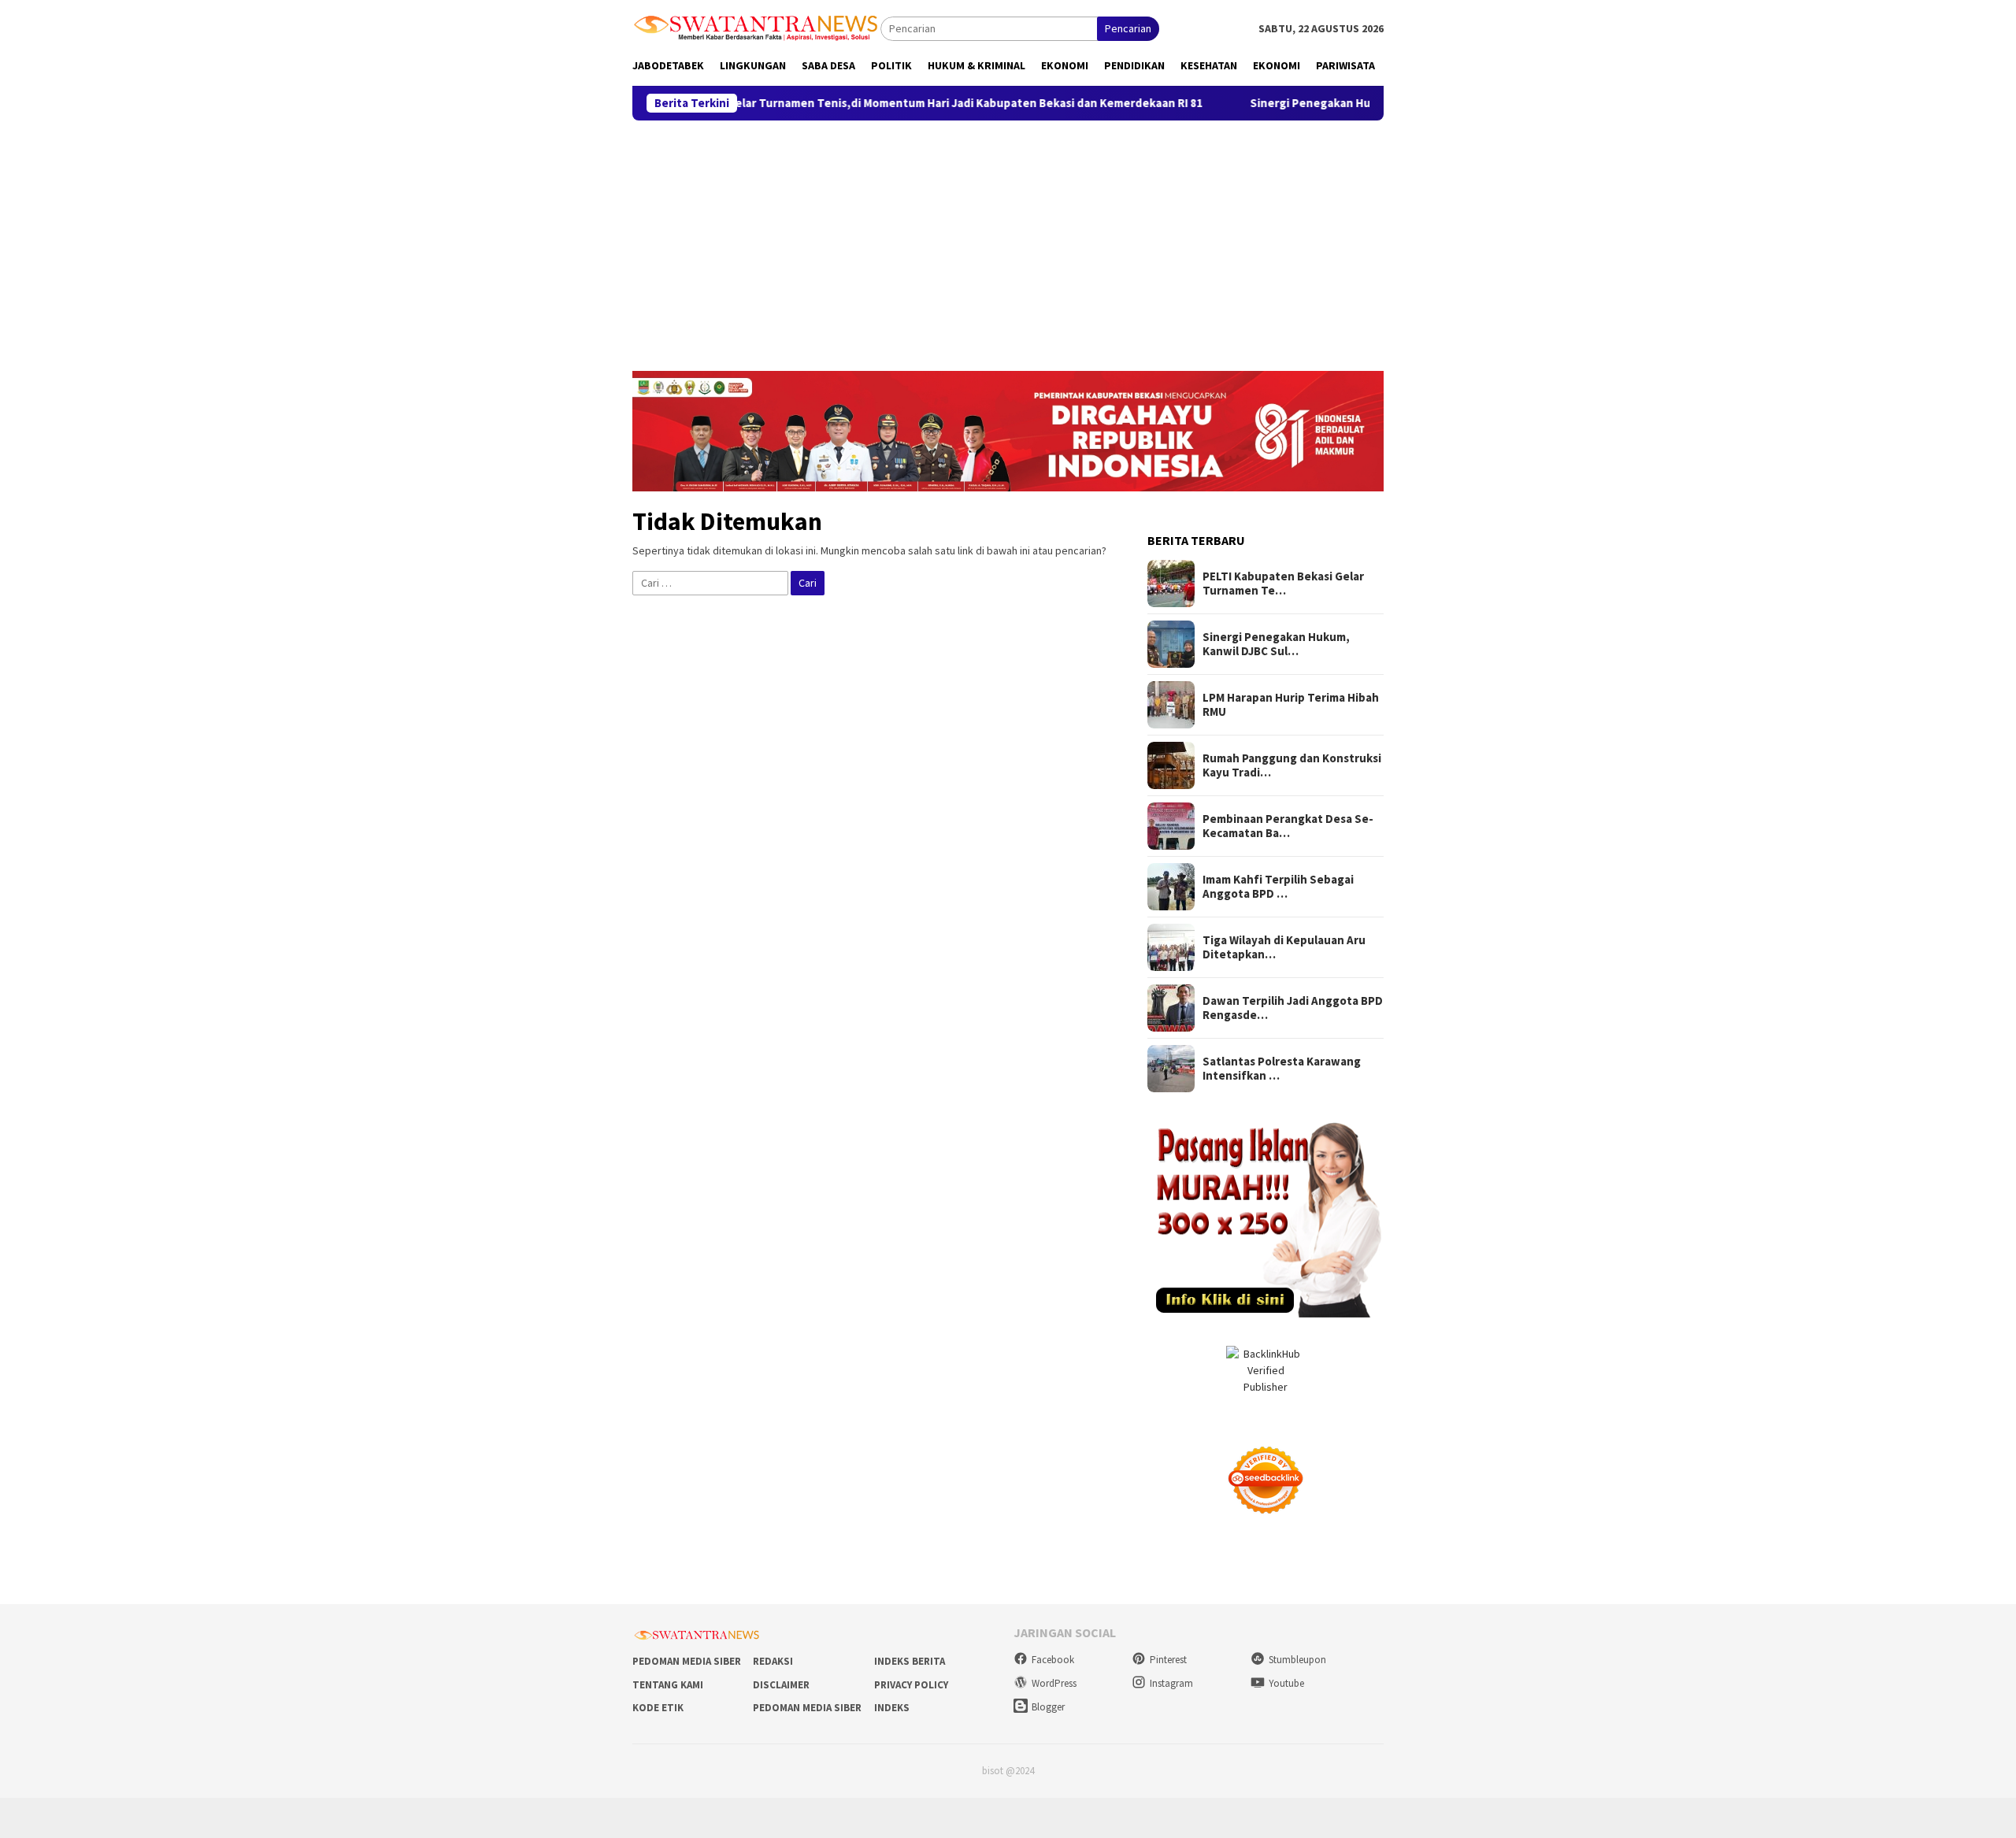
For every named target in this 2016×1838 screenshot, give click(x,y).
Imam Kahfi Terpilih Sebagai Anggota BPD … (1278, 887)
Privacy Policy (911, 1685)
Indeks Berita (910, 1661)
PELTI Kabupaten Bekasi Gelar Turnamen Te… (1283, 584)
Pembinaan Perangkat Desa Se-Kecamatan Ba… (1288, 826)
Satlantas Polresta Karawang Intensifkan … (1282, 1069)
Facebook (1053, 1660)
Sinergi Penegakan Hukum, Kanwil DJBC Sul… (1276, 644)
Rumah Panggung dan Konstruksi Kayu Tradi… (1292, 765)
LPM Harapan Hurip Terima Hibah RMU (1291, 705)
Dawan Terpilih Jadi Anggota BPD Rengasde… (1293, 1008)
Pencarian (1128, 28)
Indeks (892, 1708)
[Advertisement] (1008, 239)
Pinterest (1168, 1660)
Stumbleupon (1297, 1660)
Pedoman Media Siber (687, 1661)
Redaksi (773, 1661)
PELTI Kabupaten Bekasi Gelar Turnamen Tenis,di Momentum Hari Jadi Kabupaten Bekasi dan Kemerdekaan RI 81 (827, 103)
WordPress (1054, 1683)
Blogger (1048, 1707)
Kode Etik (658, 1708)
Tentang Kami (668, 1685)
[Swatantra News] (756, 27)
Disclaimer (781, 1685)
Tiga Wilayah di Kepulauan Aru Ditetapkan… (1284, 947)
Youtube (1286, 1683)
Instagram (1171, 1683)
